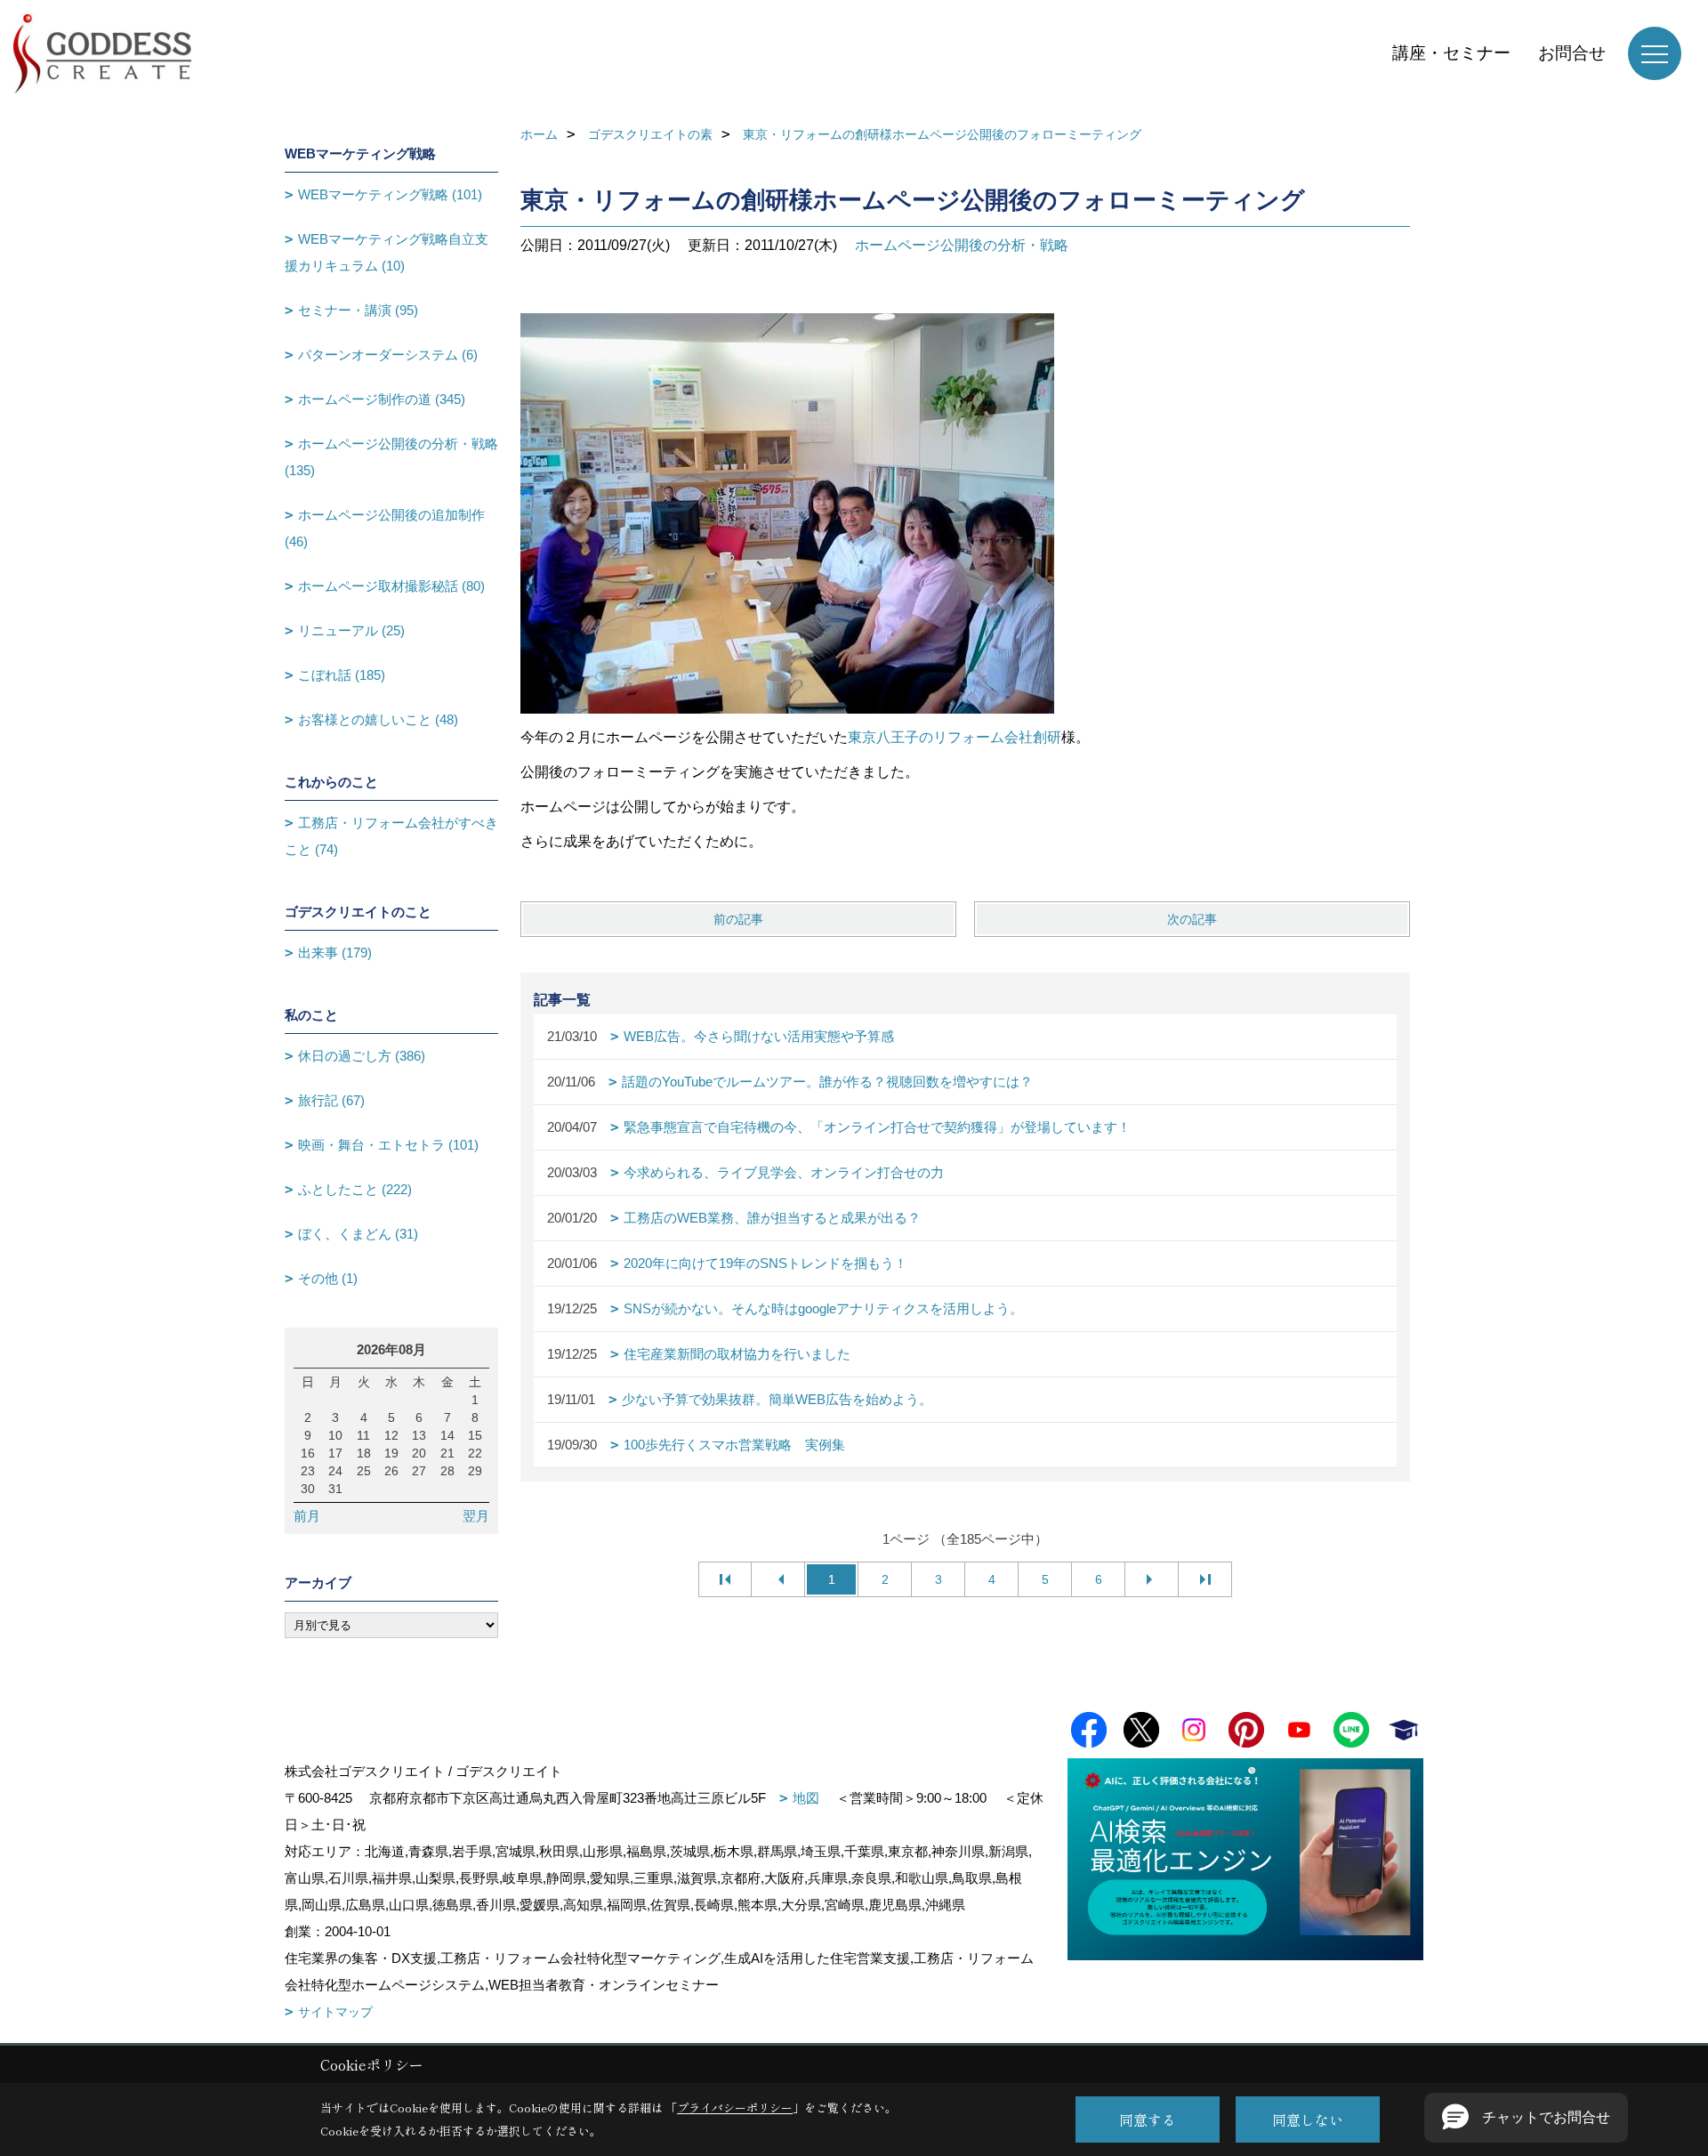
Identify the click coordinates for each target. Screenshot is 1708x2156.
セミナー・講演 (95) (358, 310)
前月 (307, 1516)
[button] (1526, 2118)
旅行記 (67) (331, 1100)
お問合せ (1572, 53)
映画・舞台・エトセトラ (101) (388, 1145)
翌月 (476, 1516)
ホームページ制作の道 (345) (382, 399)
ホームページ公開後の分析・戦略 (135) (391, 457)
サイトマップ (335, 2012)
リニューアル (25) (351, 630)
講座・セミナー (1451, 53)
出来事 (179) (335, 953)
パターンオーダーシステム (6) (388, 355)
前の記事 (738, 919)
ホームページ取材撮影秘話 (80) (391, 586)
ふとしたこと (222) (355, 1189)
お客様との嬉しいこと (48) (378, 719)
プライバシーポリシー (735, 2108)
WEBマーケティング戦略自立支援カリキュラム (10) (387, 252)
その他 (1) (328, 1278)
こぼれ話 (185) (342, 675)
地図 (806, 1798)
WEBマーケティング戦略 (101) (390, 194)
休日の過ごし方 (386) (362, 1056)
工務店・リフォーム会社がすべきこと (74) (391, 836)
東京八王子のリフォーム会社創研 (955, 737)
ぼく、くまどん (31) (358, 1234)
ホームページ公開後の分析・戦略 (962, 245)
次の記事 (1192, 919)
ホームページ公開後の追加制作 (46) (385, 528)
